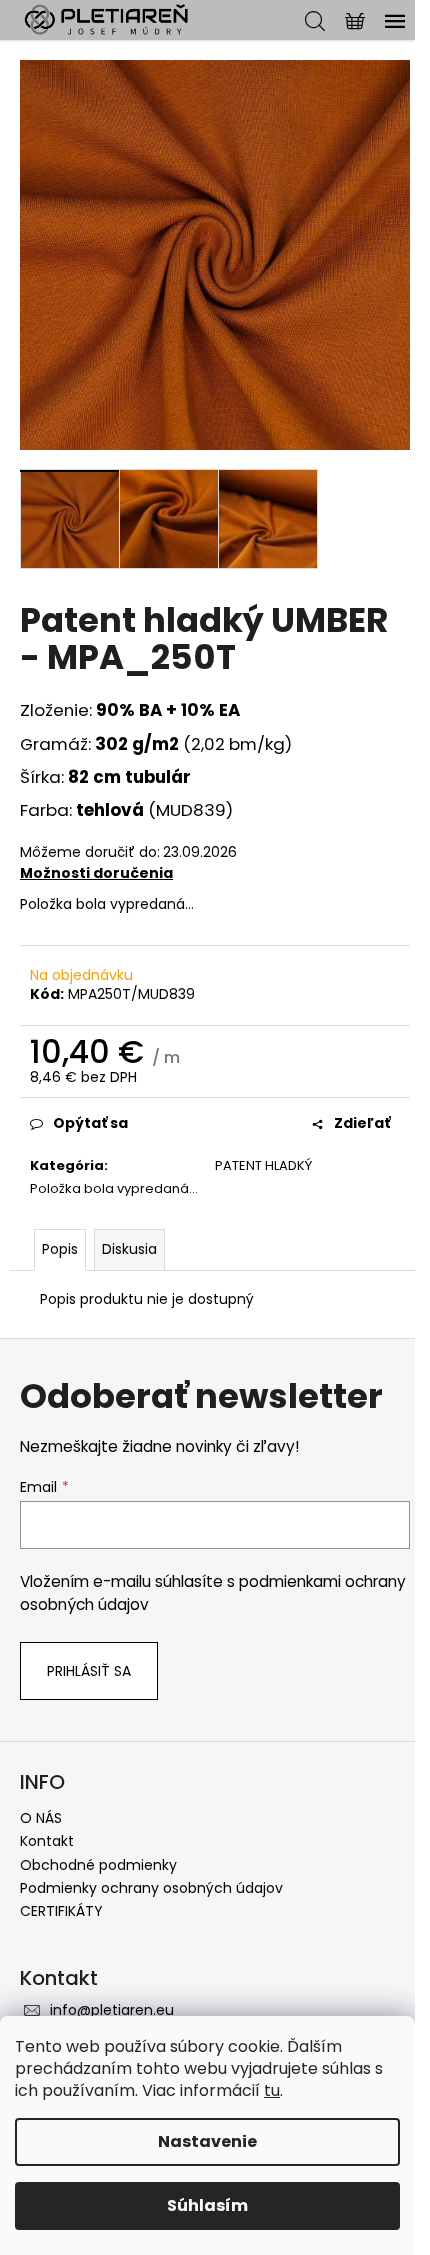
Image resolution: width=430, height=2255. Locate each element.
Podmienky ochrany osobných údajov (151, 1888)
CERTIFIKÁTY (61, 1911)
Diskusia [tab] (129, 1249)
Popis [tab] (60, 1249)
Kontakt (47, 1841)
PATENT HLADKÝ (263, 1165)
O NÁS (41, 1818)
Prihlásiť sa (89, 1671)
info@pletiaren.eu (112, 2010)
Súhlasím (207, 2205)
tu (272, 2090)
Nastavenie (207, 2141)
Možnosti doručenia (96, 873)
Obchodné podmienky (98, 1865)
